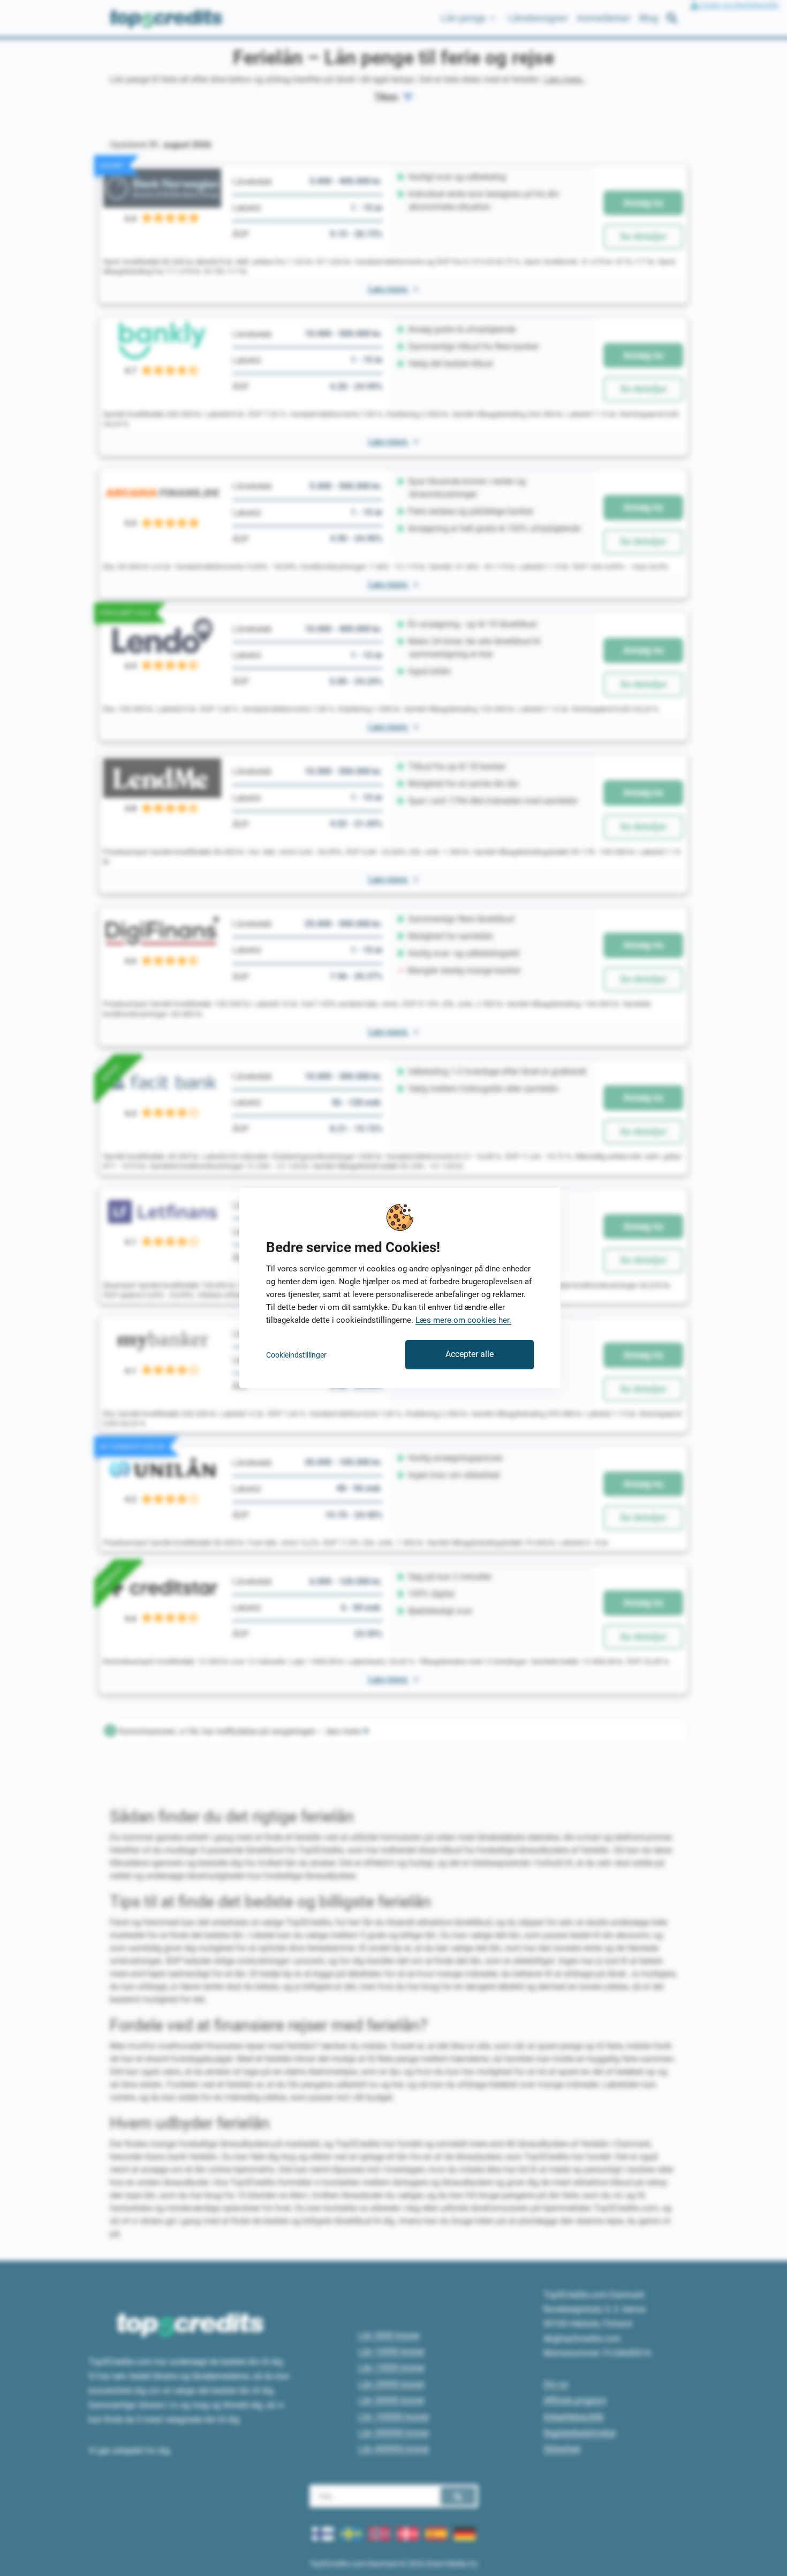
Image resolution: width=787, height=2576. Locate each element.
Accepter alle (470, 1354)
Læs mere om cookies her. (463, 1320)
